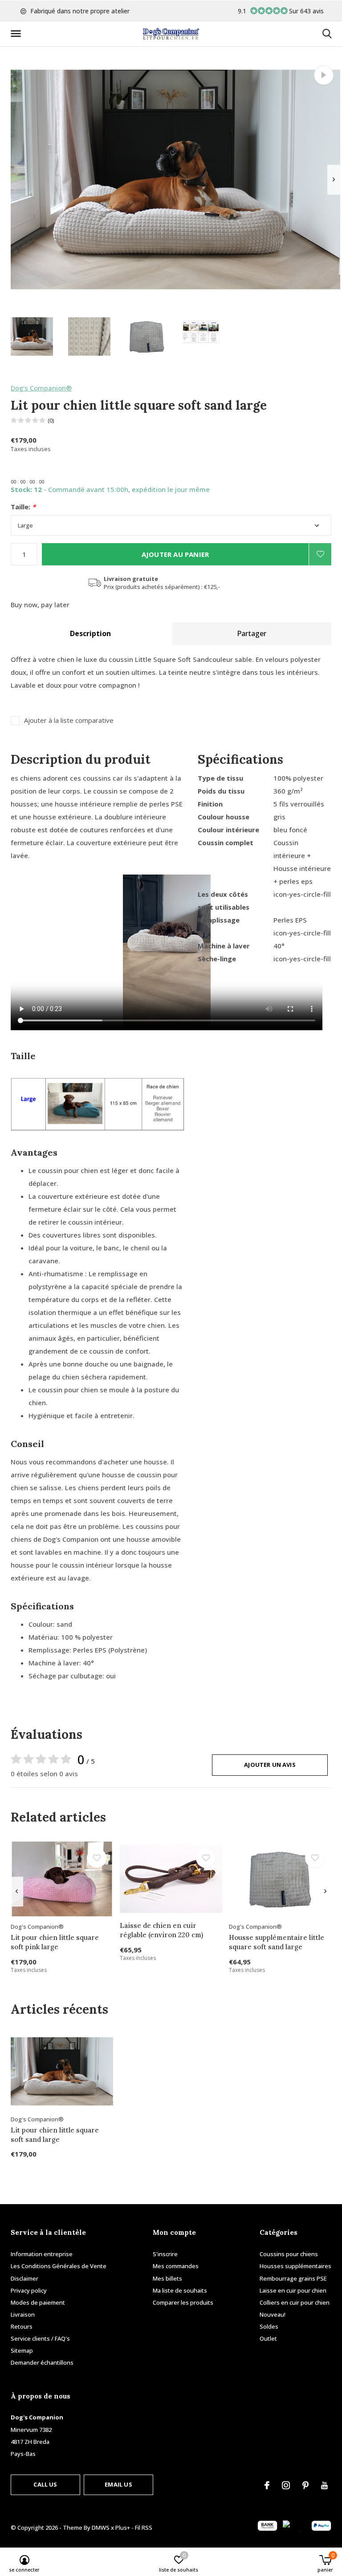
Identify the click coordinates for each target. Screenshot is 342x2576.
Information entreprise (42, 2254)
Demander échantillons (42, 2362)
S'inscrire (165, 2254)
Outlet (268, 2338)
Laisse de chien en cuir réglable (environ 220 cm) (161, 1930)
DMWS (101, 2528)
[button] (17, 34)
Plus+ (123, 2528)
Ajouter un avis (270, 1765)
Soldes (269, 2326)
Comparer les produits (183, 2302)
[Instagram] (286, 2485)
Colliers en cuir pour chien (295, 2302)
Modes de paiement (38, 2302)
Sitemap (22, 2350)
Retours (22, 2326)
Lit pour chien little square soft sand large (55, 2135)
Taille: (23, 507)
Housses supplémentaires (295, 2266)
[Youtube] (324, 2485)
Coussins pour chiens (289, 2254)
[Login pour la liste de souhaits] (320, 554)
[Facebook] (267, 2485)
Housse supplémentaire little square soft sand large (277, 1942)
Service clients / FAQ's (40, 2338)
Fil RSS (144, 2528)
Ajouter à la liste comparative (69, 720)
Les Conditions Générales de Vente (59, 2266)
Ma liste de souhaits (180, 2290)
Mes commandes (176, 2266)
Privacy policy (29, 2290)
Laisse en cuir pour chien (293, 2290)
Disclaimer (24, 2278)
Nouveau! (273, 2314)
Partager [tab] (252, 633)
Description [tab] (90, 633)
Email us (118, 2484)
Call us (45, 2484)
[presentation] (334, 179)
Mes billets (167, 2278)
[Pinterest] (305, 2485)
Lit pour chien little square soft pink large (55, 1942)
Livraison (23, 2314)
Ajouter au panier (175, 554)
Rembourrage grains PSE (293, 2278)
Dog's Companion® (41, 388)
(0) (51, 420)
